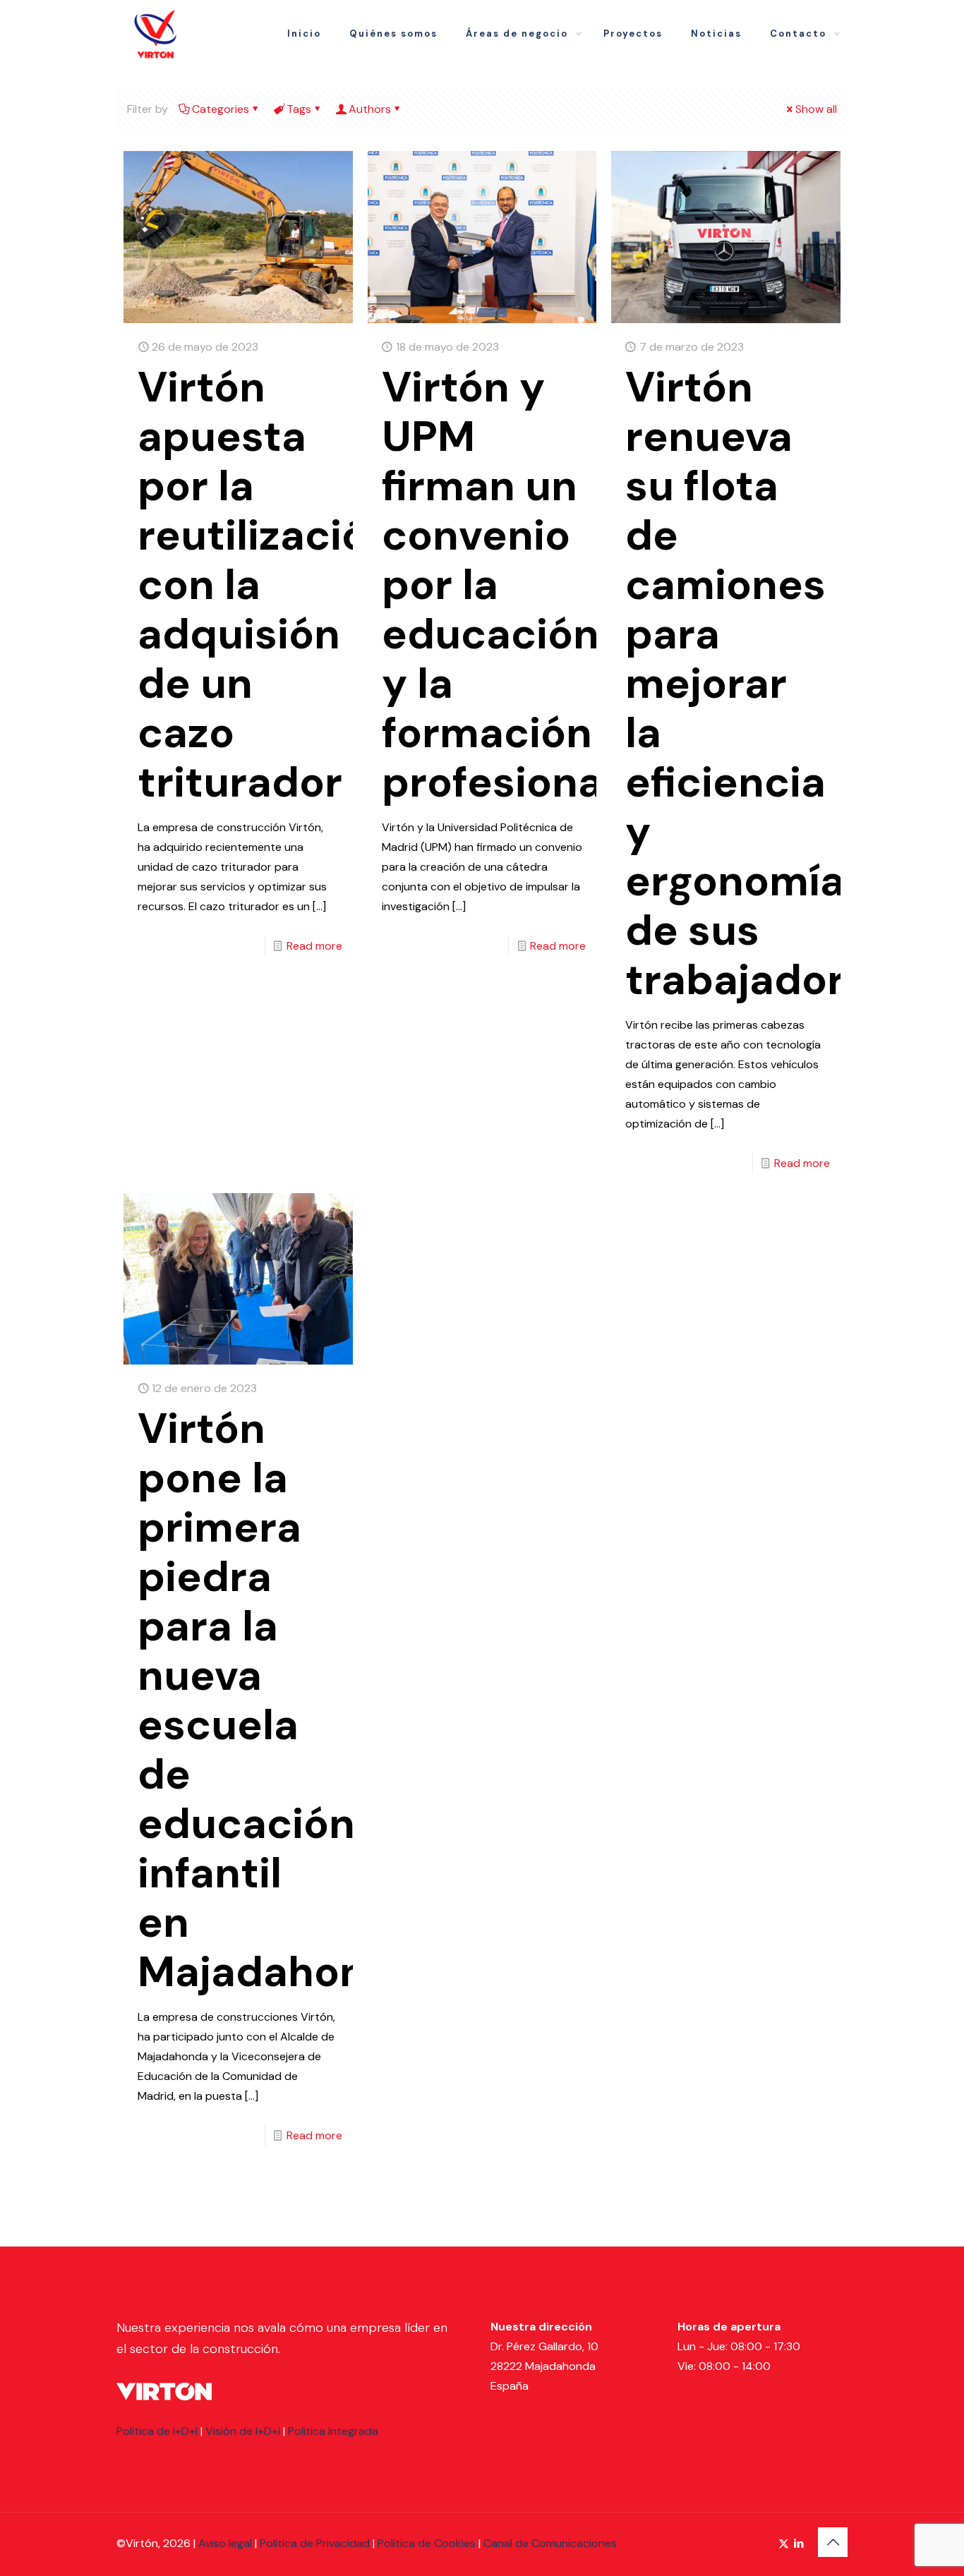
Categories (221, 109)
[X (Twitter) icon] (784, 2544)
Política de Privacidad (315, 2543)
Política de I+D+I (157, 2431)
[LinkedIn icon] (799, 2544)
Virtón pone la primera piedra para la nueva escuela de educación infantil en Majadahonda (278, 1700)
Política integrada (333, 2431)
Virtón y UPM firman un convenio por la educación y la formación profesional (498, 585)
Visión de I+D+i (243, 2431)
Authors (370, 109)
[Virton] (156, 34)
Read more (314, 946)
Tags (299, 109)
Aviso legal (225, 2543)
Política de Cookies (427, 2543)
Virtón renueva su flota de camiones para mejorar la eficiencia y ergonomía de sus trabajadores (759, 683)
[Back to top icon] (833, 2542)
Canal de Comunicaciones (550, 2543)
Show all (816, 109)
